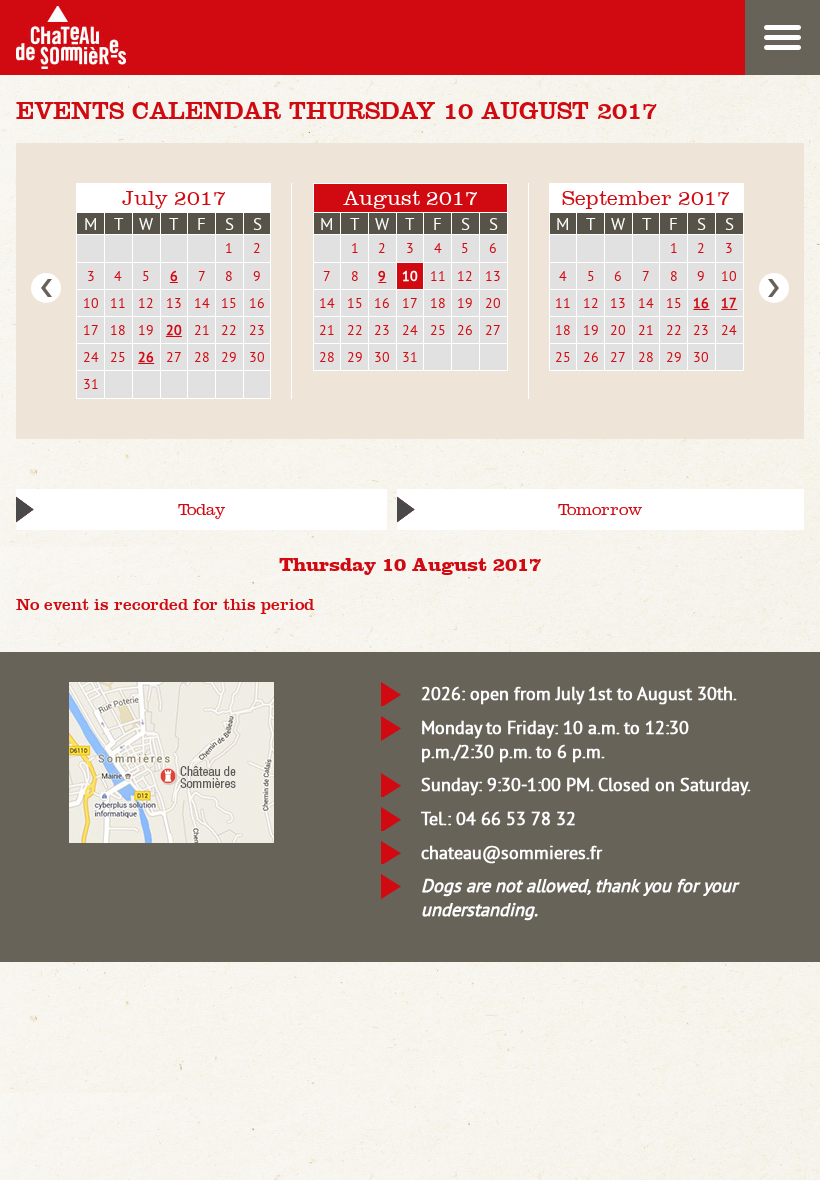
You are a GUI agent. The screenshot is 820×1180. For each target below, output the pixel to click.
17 (91, 330)
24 (91, 357)
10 (91, 303)
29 (229, 357)
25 (118, 357)
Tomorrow (600, 509)
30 (257, 357)
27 (174, 357)
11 (118, 303)
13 (174, 303)
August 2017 (410, 197)
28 (202, 357)
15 (229, 303)
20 (174, 330)
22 (229, 330)
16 (257, 303)
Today (201, 509)
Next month (774, 288)
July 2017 (174, 197)
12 (146, 303)
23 (257, 330)
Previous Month (46, 288)
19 (146, 330)
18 (118, 330)
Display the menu (782, 37)
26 (146, 357)
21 (202, 330)
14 (202, 303)
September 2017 (646, 197)
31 (91, 384)
